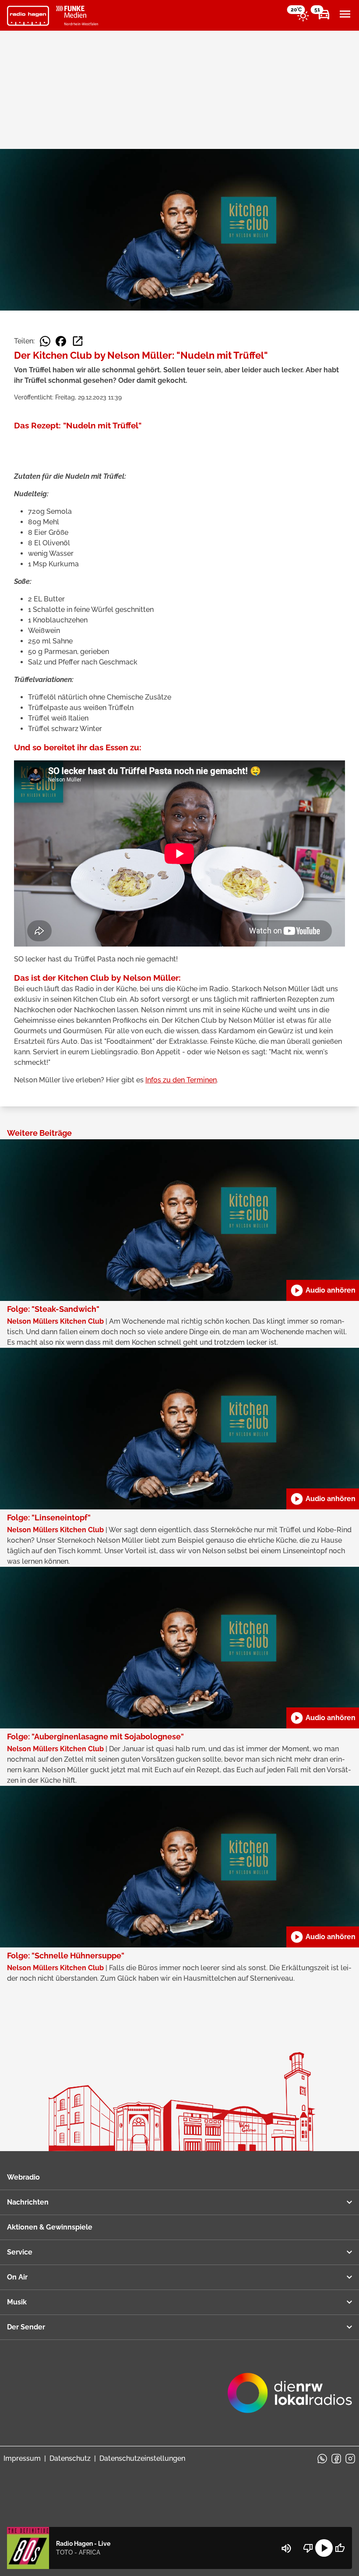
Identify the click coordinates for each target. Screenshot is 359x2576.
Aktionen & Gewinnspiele (50, 2227)
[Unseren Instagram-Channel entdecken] (350, 2459)
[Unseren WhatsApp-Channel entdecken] (322, 2459)
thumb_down (308, 2548)
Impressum (22, 2458)
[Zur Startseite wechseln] (28, 16)
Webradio (23, 2177)
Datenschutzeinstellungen (142, 2458)
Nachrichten (28, 2202)
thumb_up (340, 2548)
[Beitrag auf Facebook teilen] (61, 341)
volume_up (286, 2548)
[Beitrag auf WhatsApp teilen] (45, 341)
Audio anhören (323, 1290)
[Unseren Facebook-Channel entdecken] (336, 2459)
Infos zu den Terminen (181, 1080)
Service (20, 2252)
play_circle (324, 2548)
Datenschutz (70, 2458)
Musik (17, 2302)
